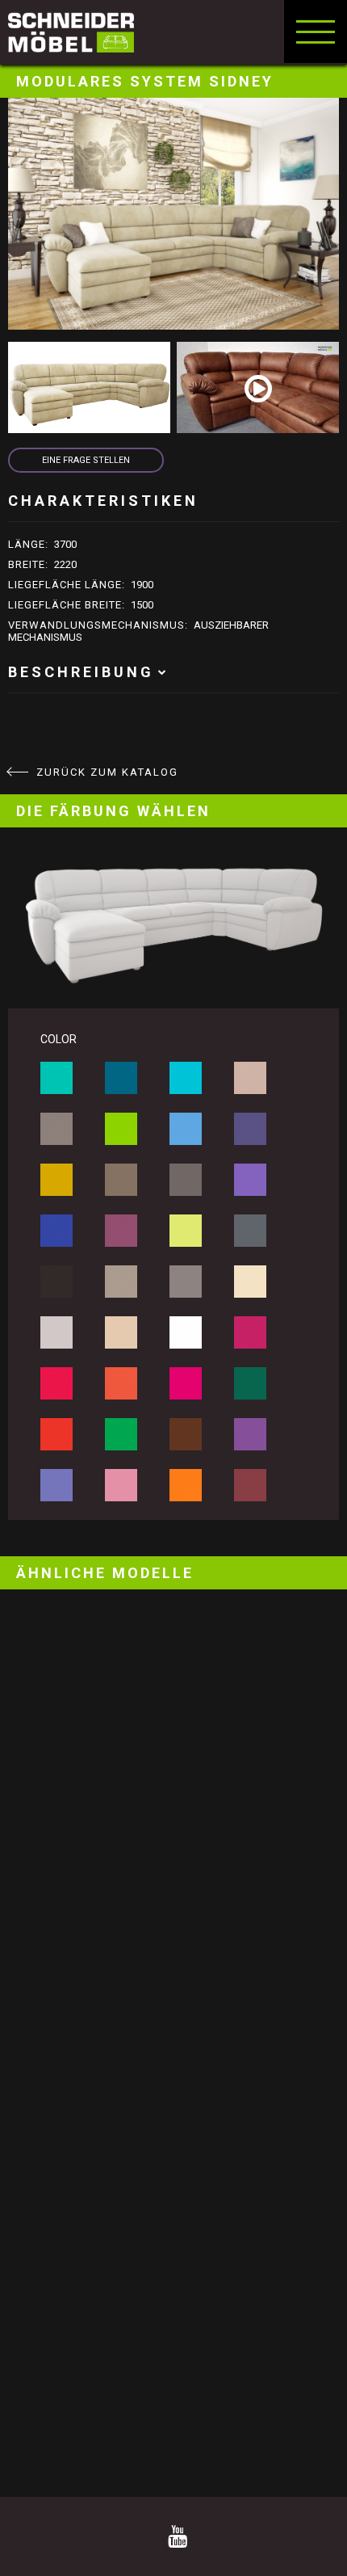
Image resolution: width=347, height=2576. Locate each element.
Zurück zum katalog (107, 772)
